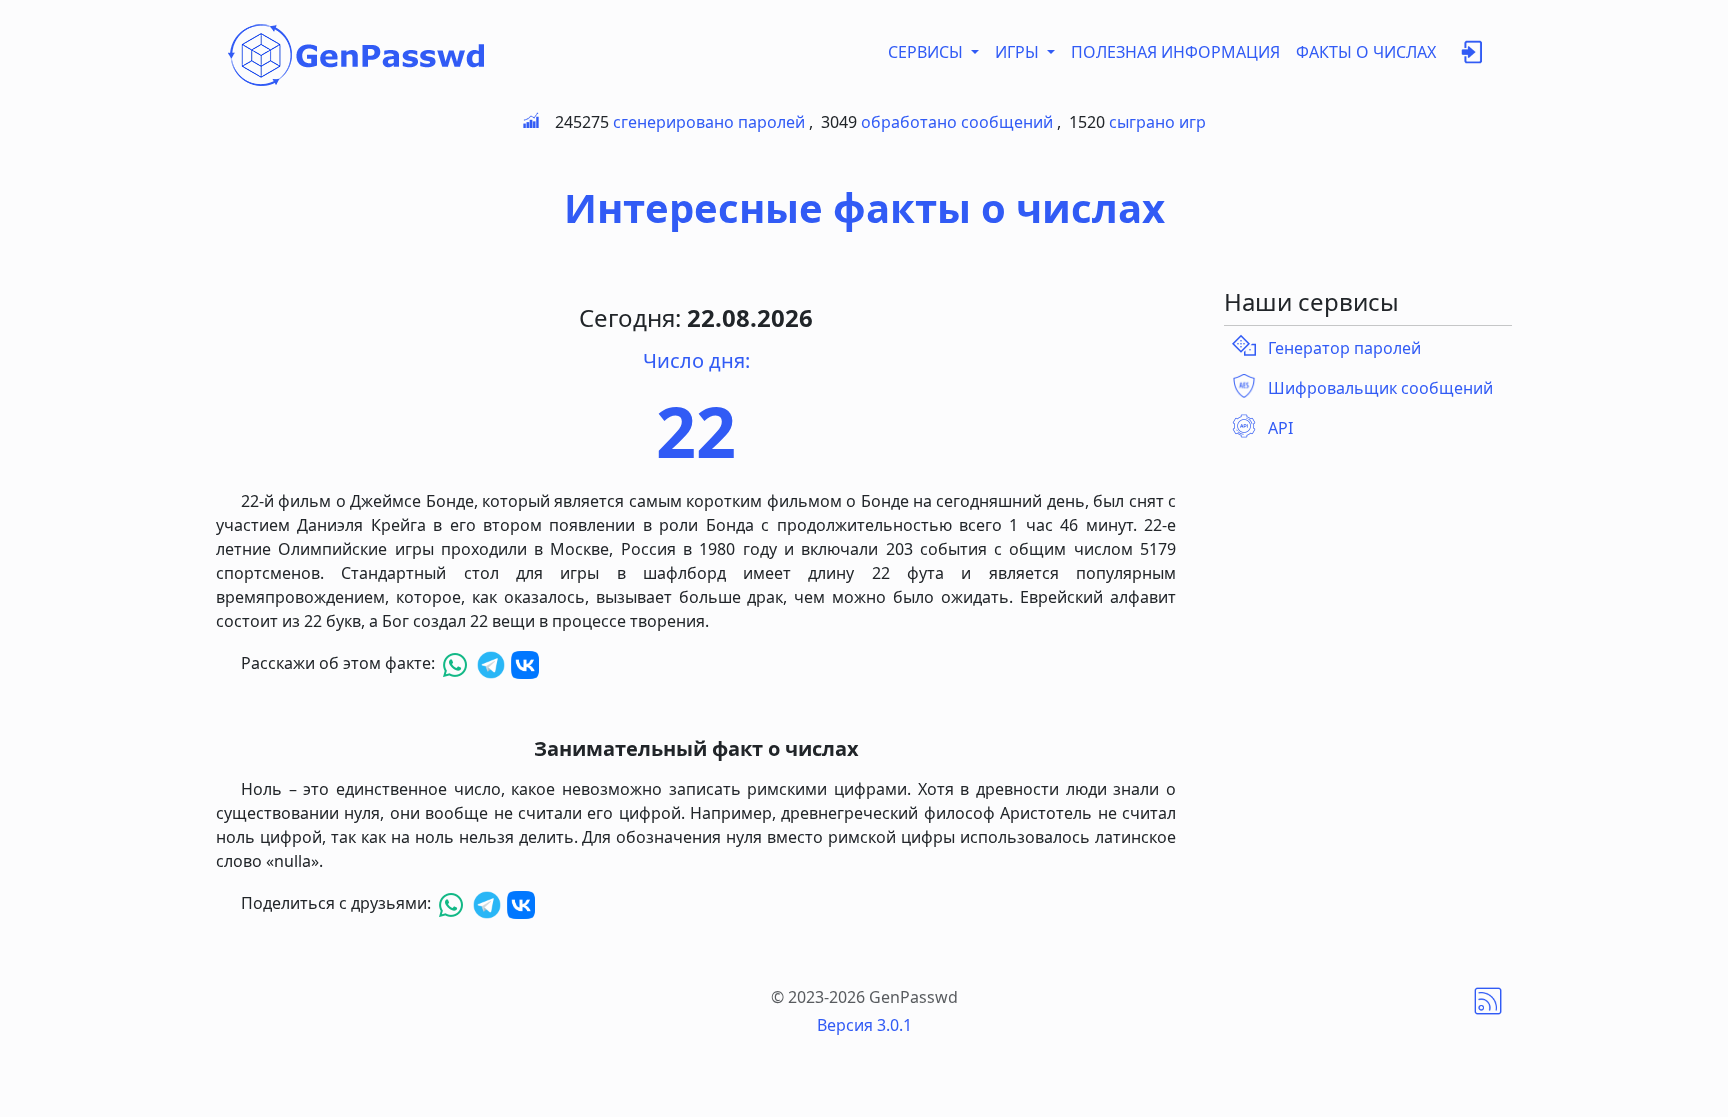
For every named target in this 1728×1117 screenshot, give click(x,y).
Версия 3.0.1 (864, 1025)
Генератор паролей (1344, 348)
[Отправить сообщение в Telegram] (493, 663)
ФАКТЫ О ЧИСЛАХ (1366, 52)
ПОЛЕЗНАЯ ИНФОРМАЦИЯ (1175, 52)
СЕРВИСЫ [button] (927, 52)
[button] (1472, 56)
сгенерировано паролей (709, 122)
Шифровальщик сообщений (1380, 388)
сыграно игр (1157, 122)
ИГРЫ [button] (1019, 52)
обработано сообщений (957, 122)
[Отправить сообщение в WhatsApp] (457, 663)
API (1280, 428)
